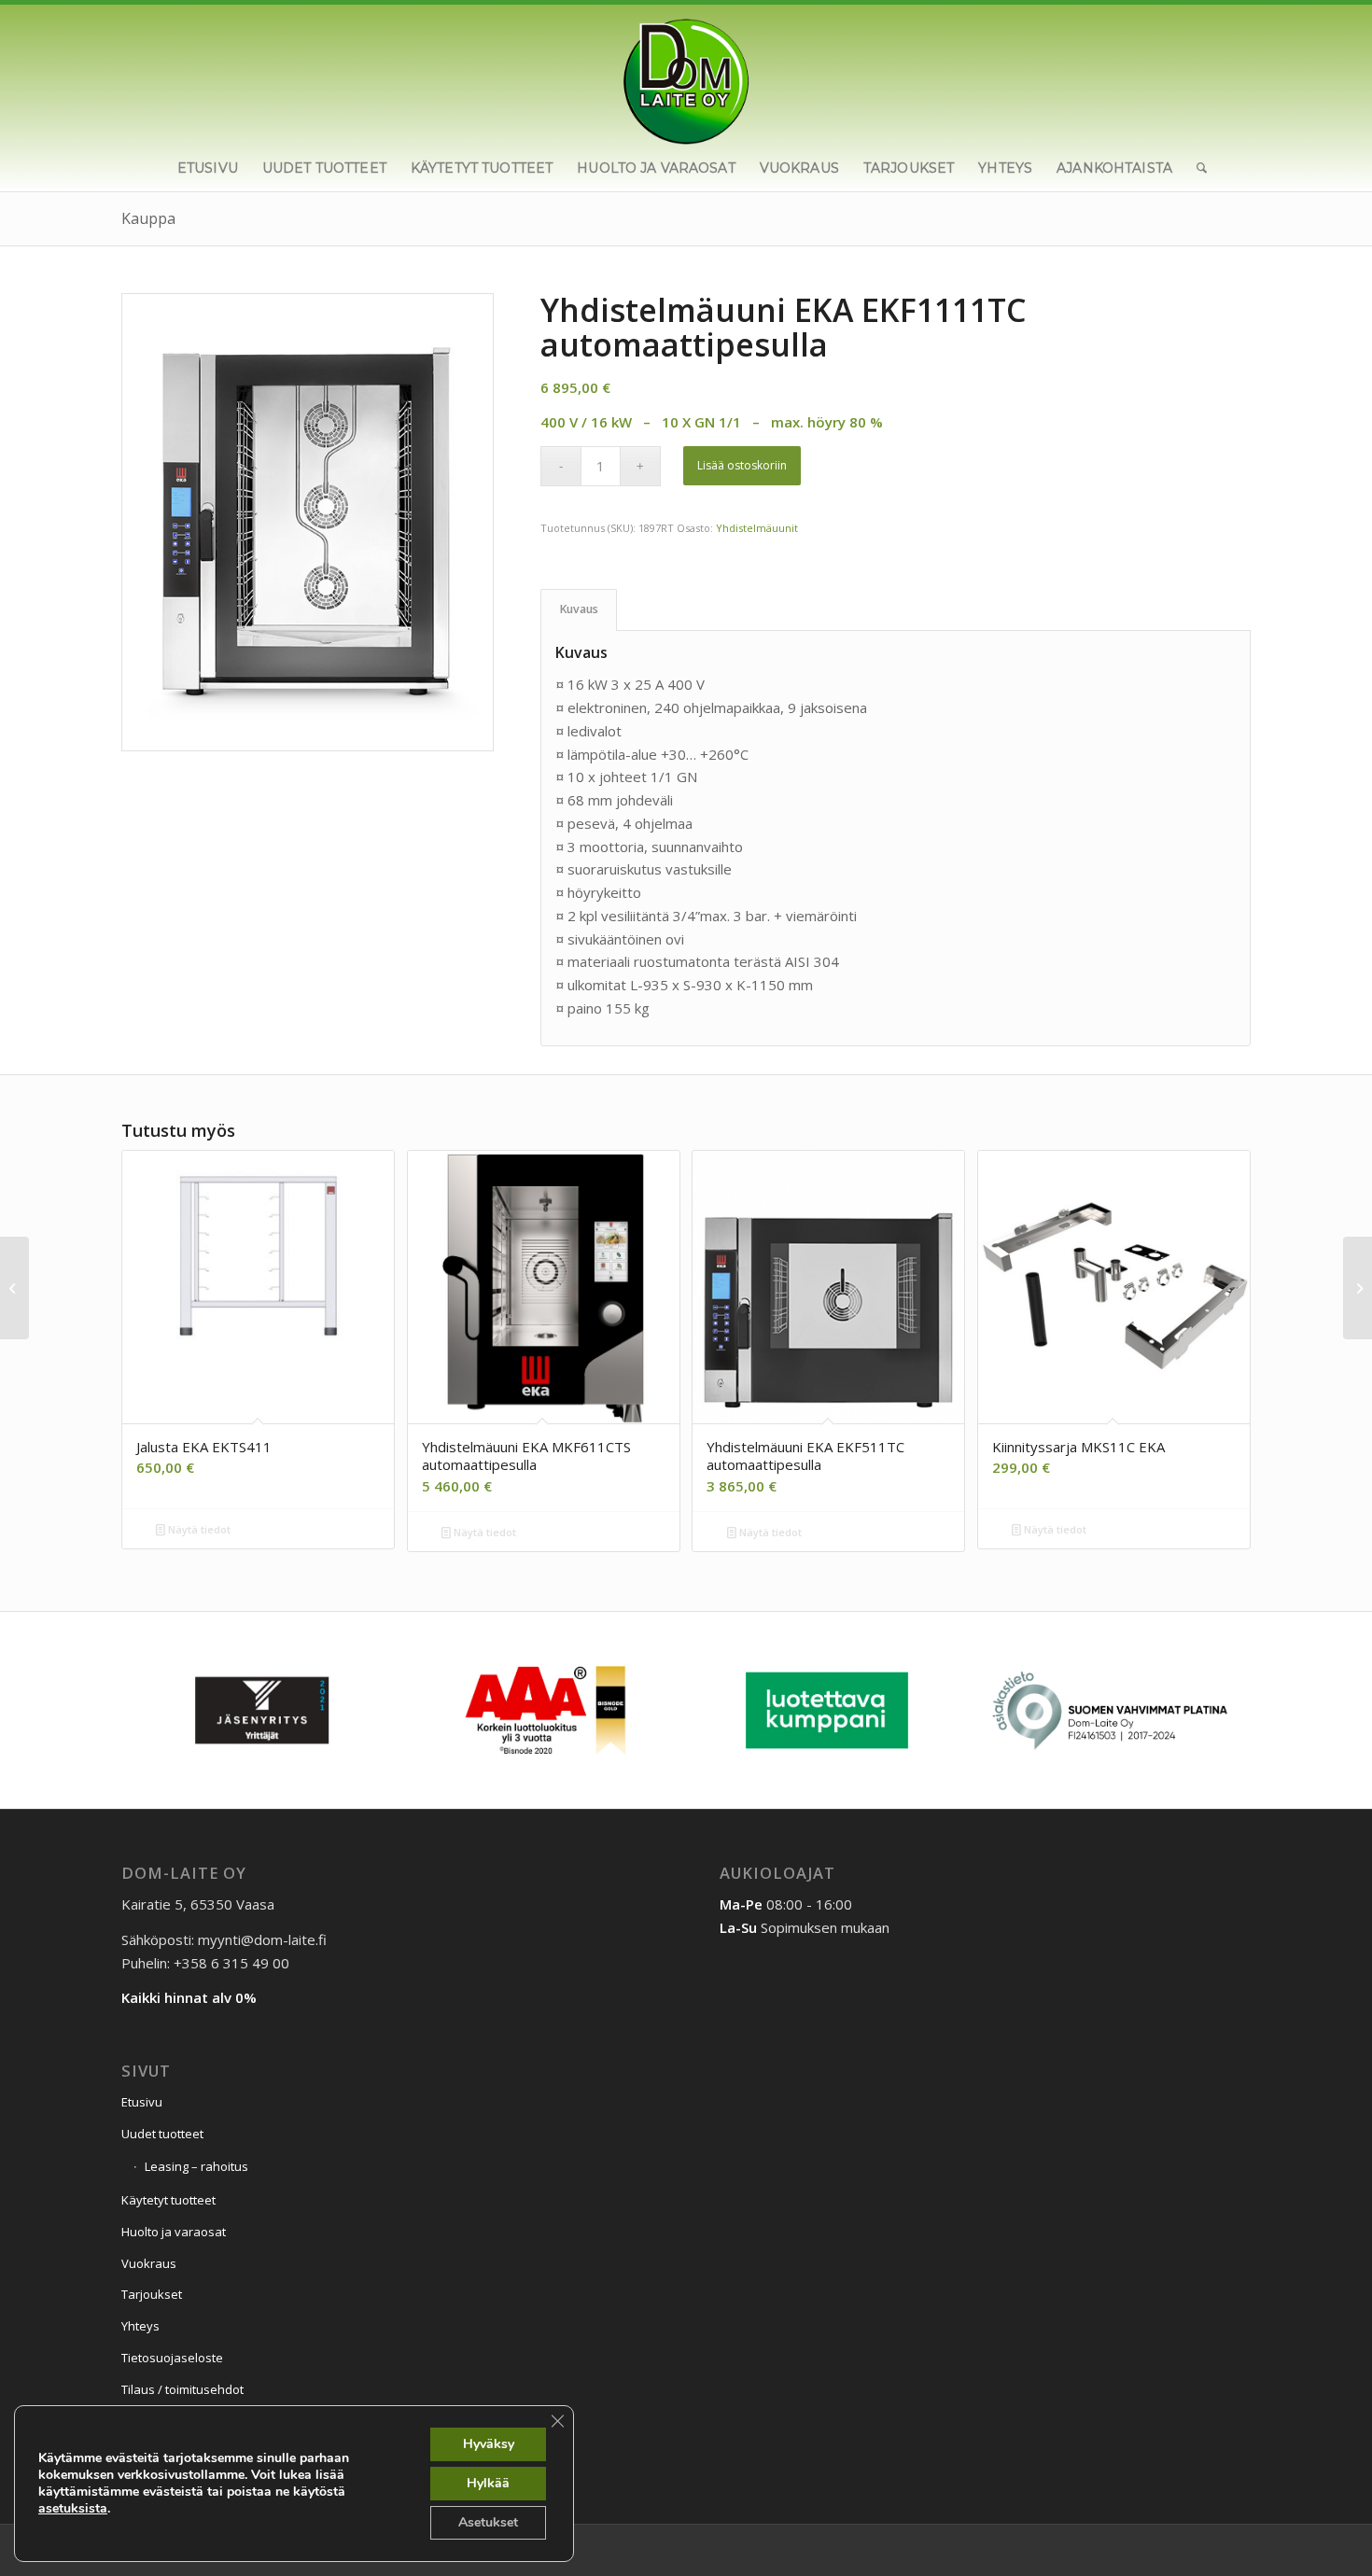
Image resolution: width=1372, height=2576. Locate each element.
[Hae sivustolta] (1196, 168)
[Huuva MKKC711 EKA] (1358, 1288)
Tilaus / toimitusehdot (182, 2389)
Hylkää (488, 2483)
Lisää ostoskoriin (742, 465)
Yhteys (140, 2326)
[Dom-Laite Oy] (686, 75)
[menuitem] (208, 168)
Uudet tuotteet (162, 2134)
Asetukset (488, 2522)
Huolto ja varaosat (174, 2232)
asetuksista (73, 2509)
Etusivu (142, 2102)
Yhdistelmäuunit (757, 528)
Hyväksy (489, 2444)
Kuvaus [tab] (579, 609)
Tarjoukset (152, 2294)
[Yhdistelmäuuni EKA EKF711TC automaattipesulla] (14, 1288)
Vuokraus (149, 2263)
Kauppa (148, 218)
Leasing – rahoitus (196, 2166)
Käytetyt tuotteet (168, 2200)
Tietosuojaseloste (172, 2358)
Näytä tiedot (198, 1529)
